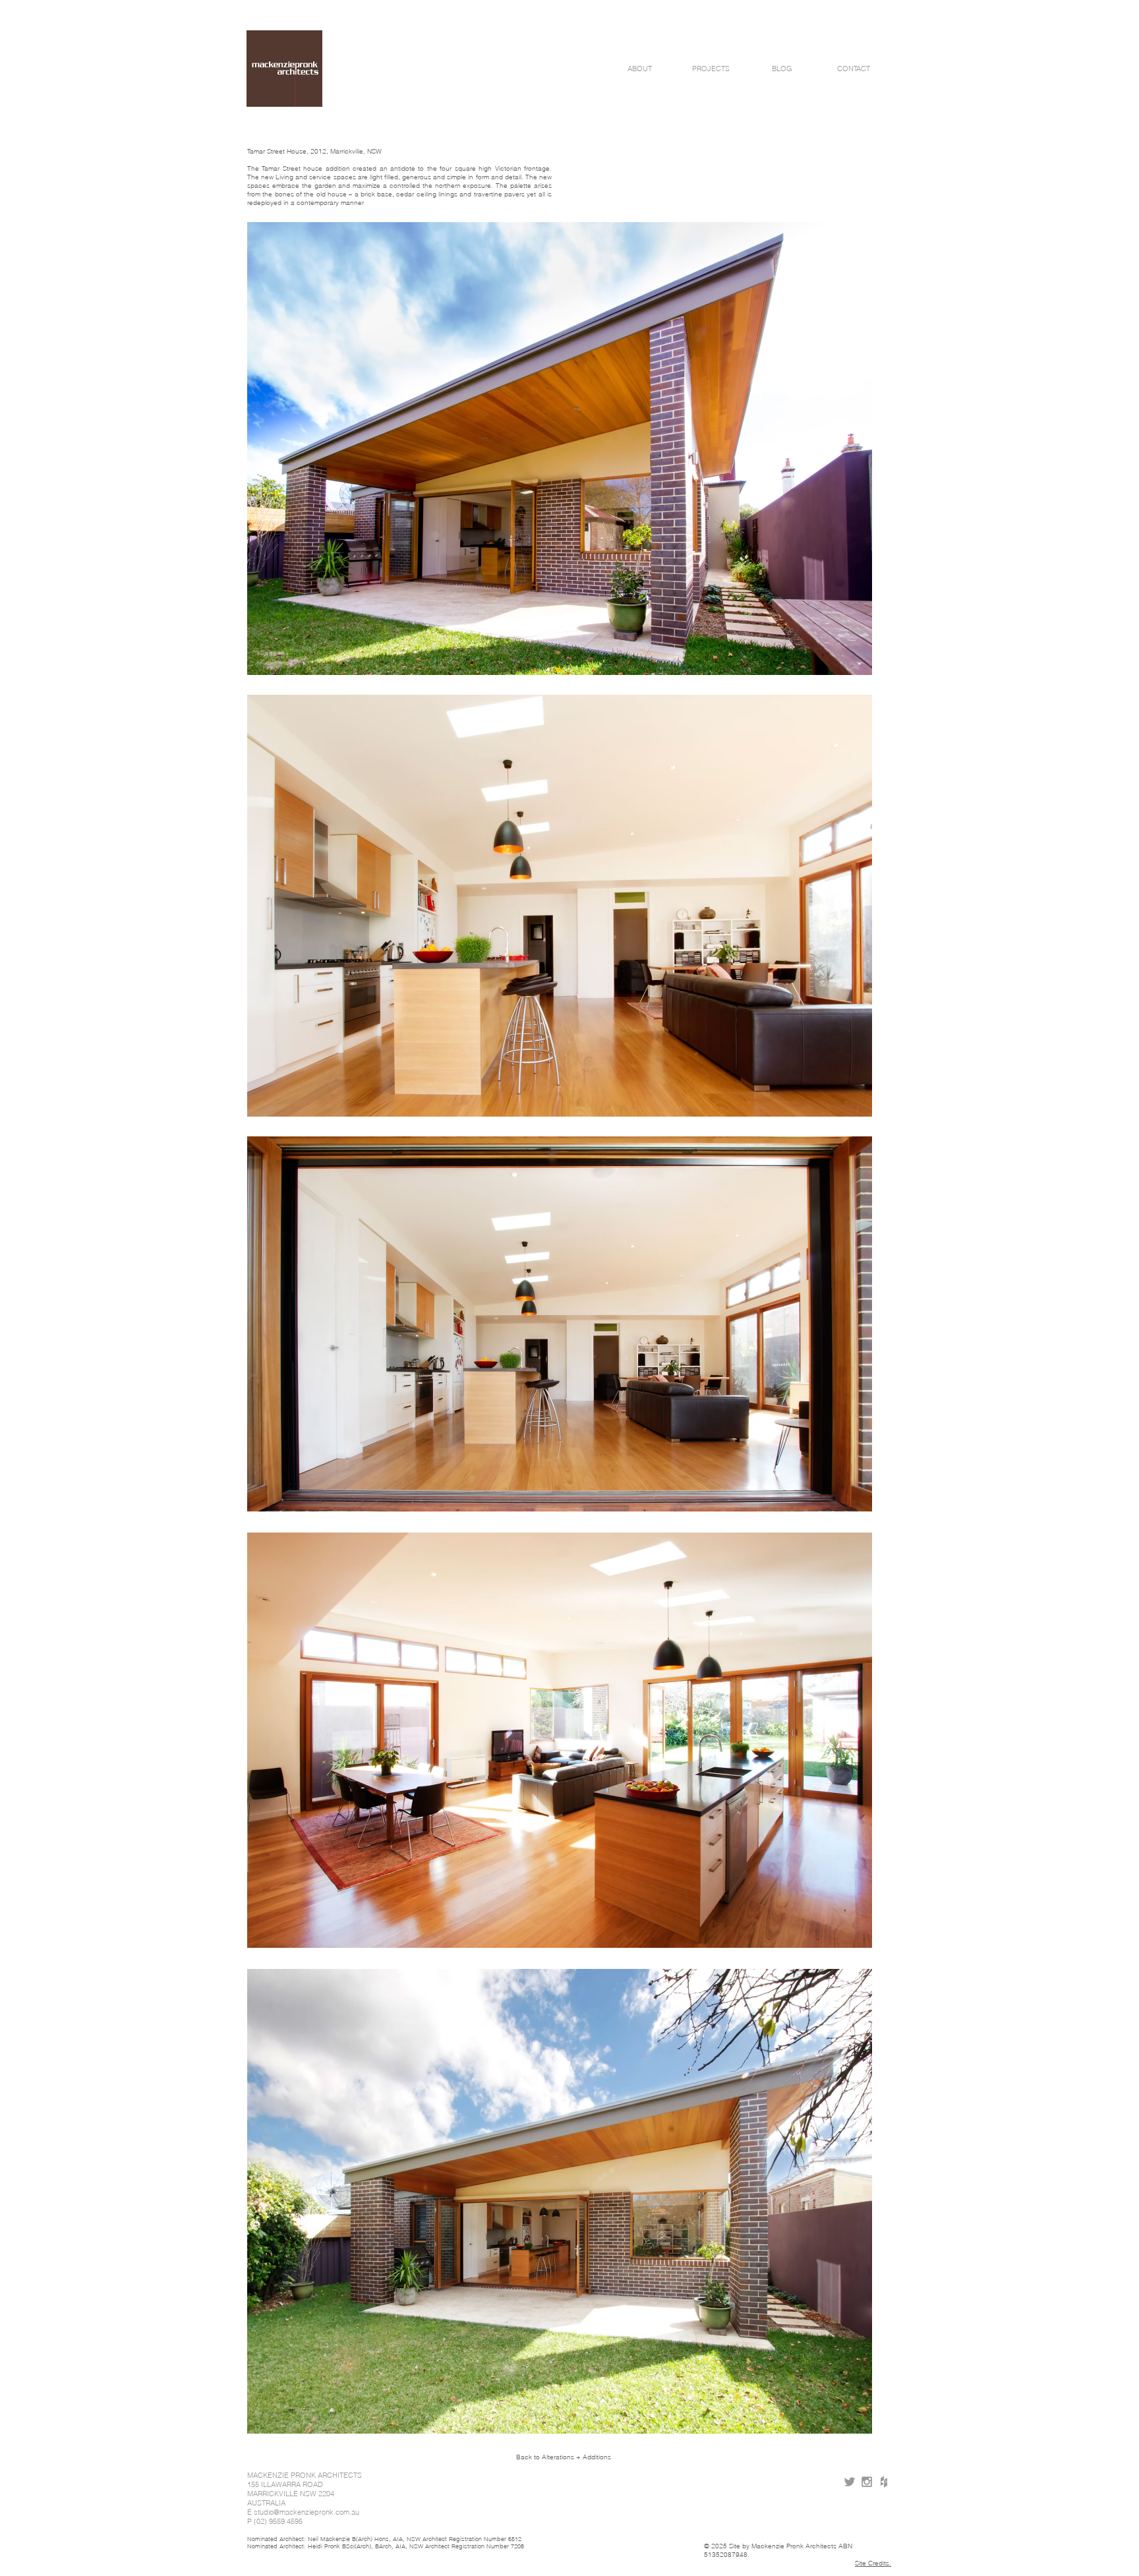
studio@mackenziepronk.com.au (307, 2512)
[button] (639, 69)
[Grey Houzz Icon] (884, 2482)
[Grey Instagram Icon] (867, 2482)
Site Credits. (873, 2563)
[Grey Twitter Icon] (850, 2482)
